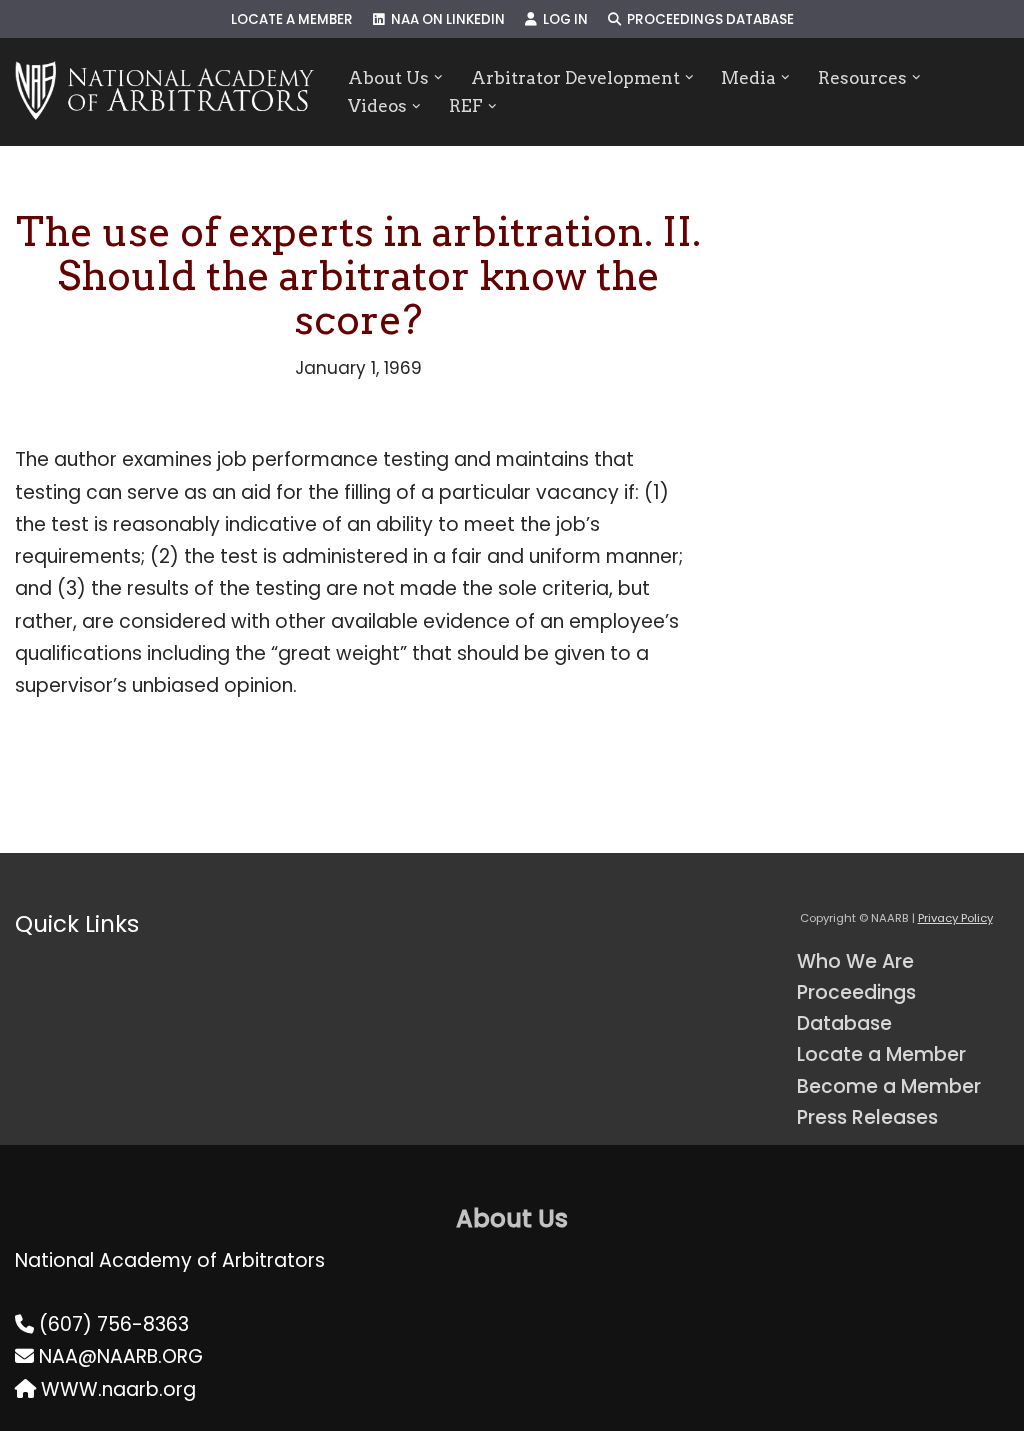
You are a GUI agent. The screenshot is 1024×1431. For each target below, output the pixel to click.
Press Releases (867, 1117)
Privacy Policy (955, 918)
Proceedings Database (707, 19)
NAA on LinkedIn (445, 19)
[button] (438, 77)
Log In (562, 19)
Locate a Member (292, 19)
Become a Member (889, 1086)
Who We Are (855, 961)
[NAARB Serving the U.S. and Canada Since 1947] (164, 92)
